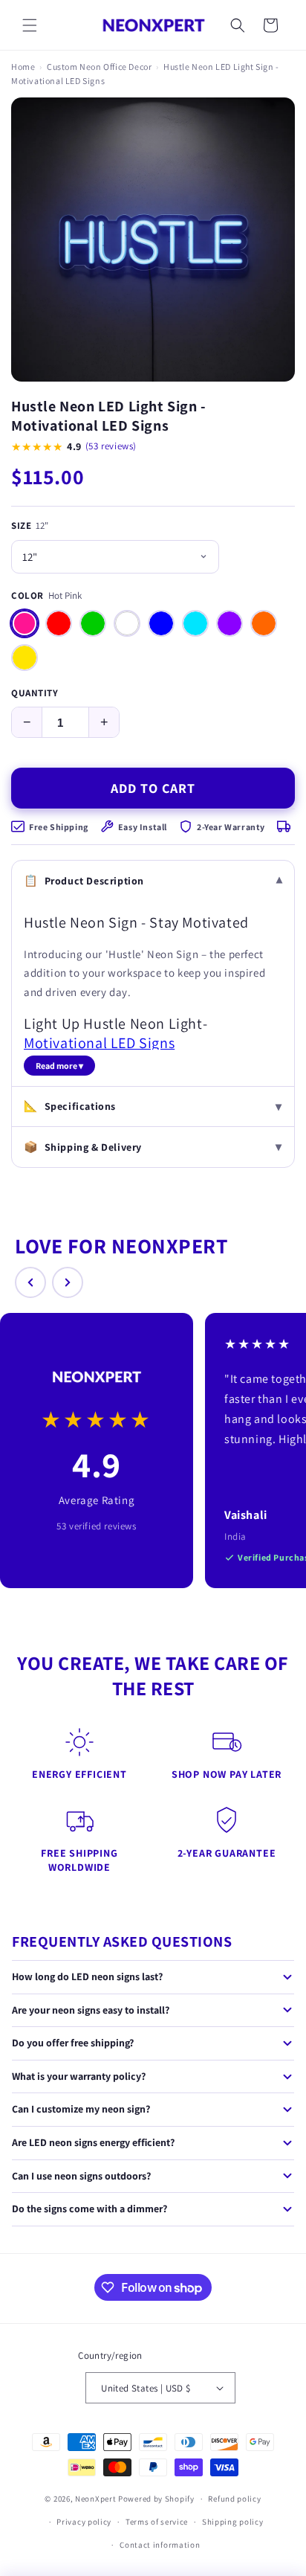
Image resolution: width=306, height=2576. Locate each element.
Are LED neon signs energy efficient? (93, 2142)
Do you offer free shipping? (73, 2043)
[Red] (59, 623)
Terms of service (157, 2522)
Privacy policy (84, 2522)
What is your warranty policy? (79, 2076)
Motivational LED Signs (99, 1043)
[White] (127, 623)
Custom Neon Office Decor (99, 67)
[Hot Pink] (25, 623)
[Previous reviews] (30, 1282)
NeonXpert (95, 2499)
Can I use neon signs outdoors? (81, 2176)
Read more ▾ (59, 1066)
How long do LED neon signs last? (87, 1976)
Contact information (160, 2545)
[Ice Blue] (195, 623)
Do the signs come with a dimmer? (89, 2209)
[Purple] (229, 623)
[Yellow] (25, 658)
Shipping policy (233, 2522)
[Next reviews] (68, 1282)
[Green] (93, 623)
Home (23, 67)
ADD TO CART (153, 788)
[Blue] (161, 623)
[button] (30, 25)
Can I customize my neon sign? (81, 2109)
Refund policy (234, 2499)
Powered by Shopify (156, 2499)
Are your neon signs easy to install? (91, 2010)
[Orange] (264, 623)
